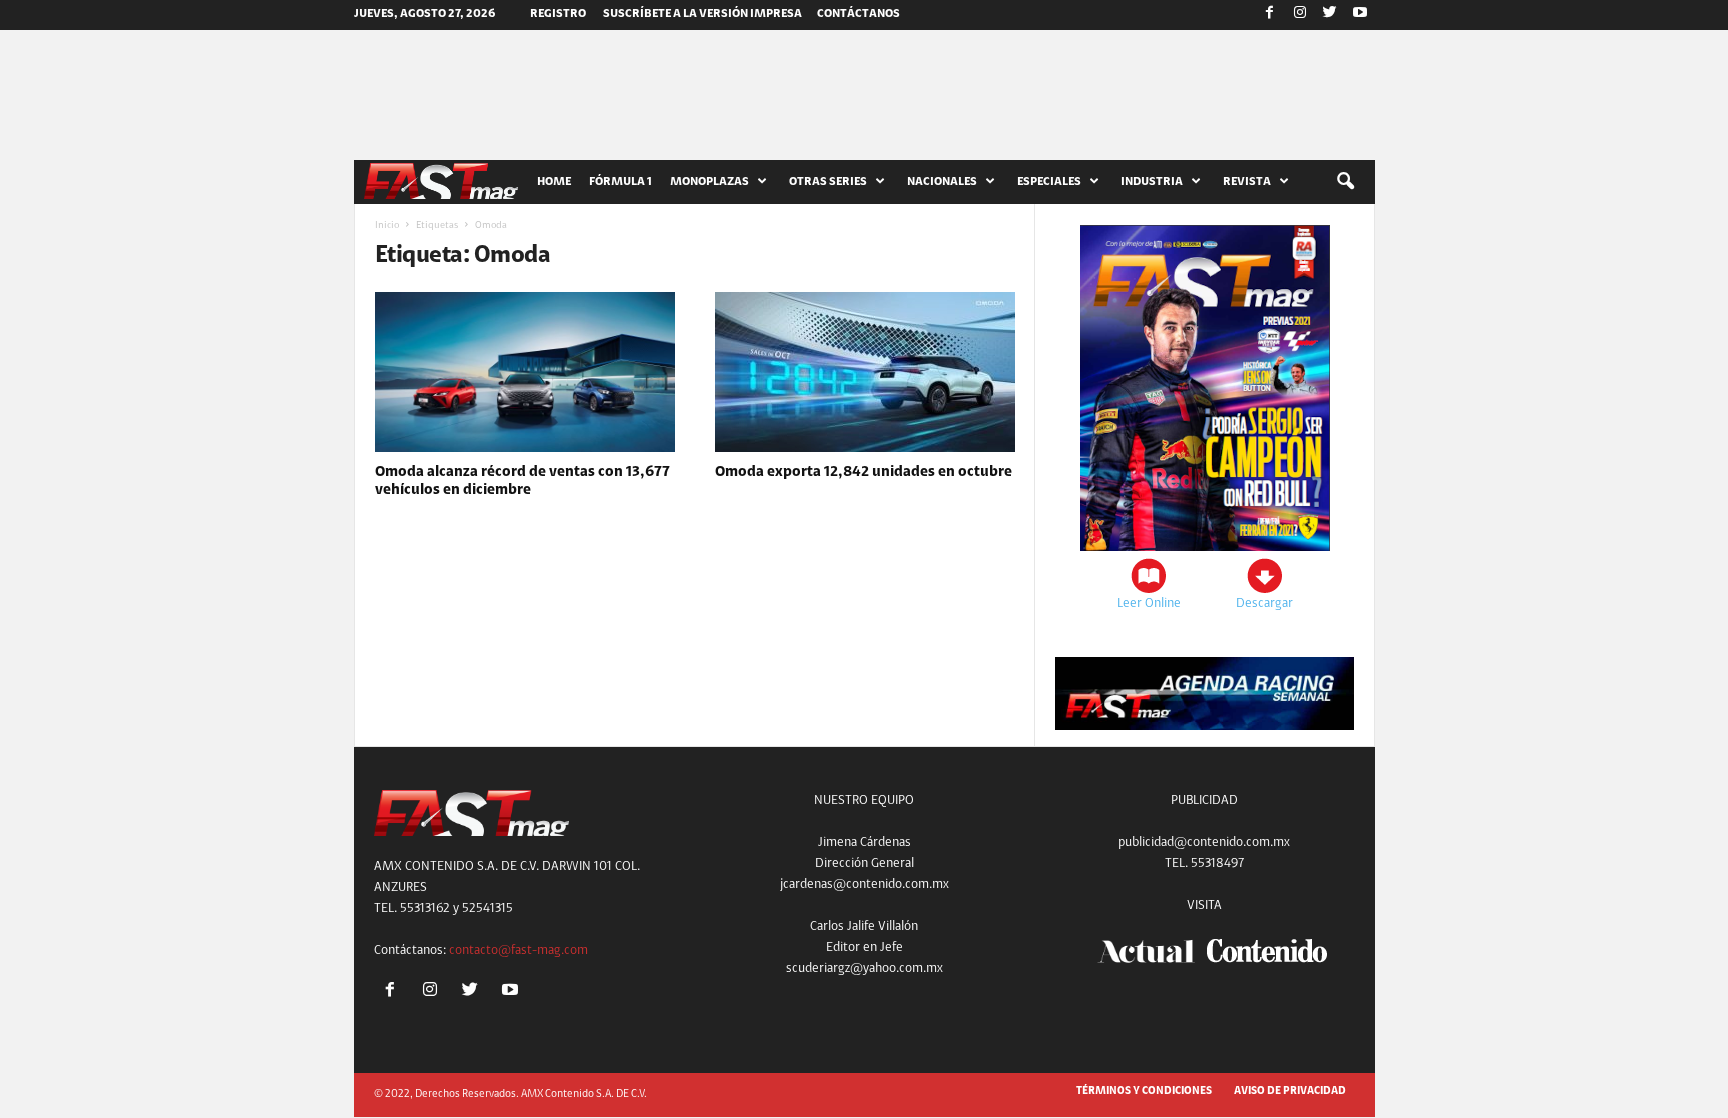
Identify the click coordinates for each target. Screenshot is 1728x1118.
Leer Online (1149, 603)
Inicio (387, 226)
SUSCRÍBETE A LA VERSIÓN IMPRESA (702, 14)
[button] (1345, 182)
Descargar (1264, 603)
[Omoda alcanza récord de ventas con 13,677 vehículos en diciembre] (525, 372)
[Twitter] (1330, 15)
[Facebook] (1270, 15)
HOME (554, 182)
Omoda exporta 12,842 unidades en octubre (863, 472)
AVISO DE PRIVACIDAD (1290, 1091)
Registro (558, 14)
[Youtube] (1360, 15)
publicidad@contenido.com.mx (1204, 842)
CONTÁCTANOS (858, 14)
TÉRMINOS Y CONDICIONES (1144, 1091)
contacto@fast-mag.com (518, 950)
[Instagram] (1300, 15)
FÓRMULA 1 (620, 182)
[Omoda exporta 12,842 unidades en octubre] (865, 372)
